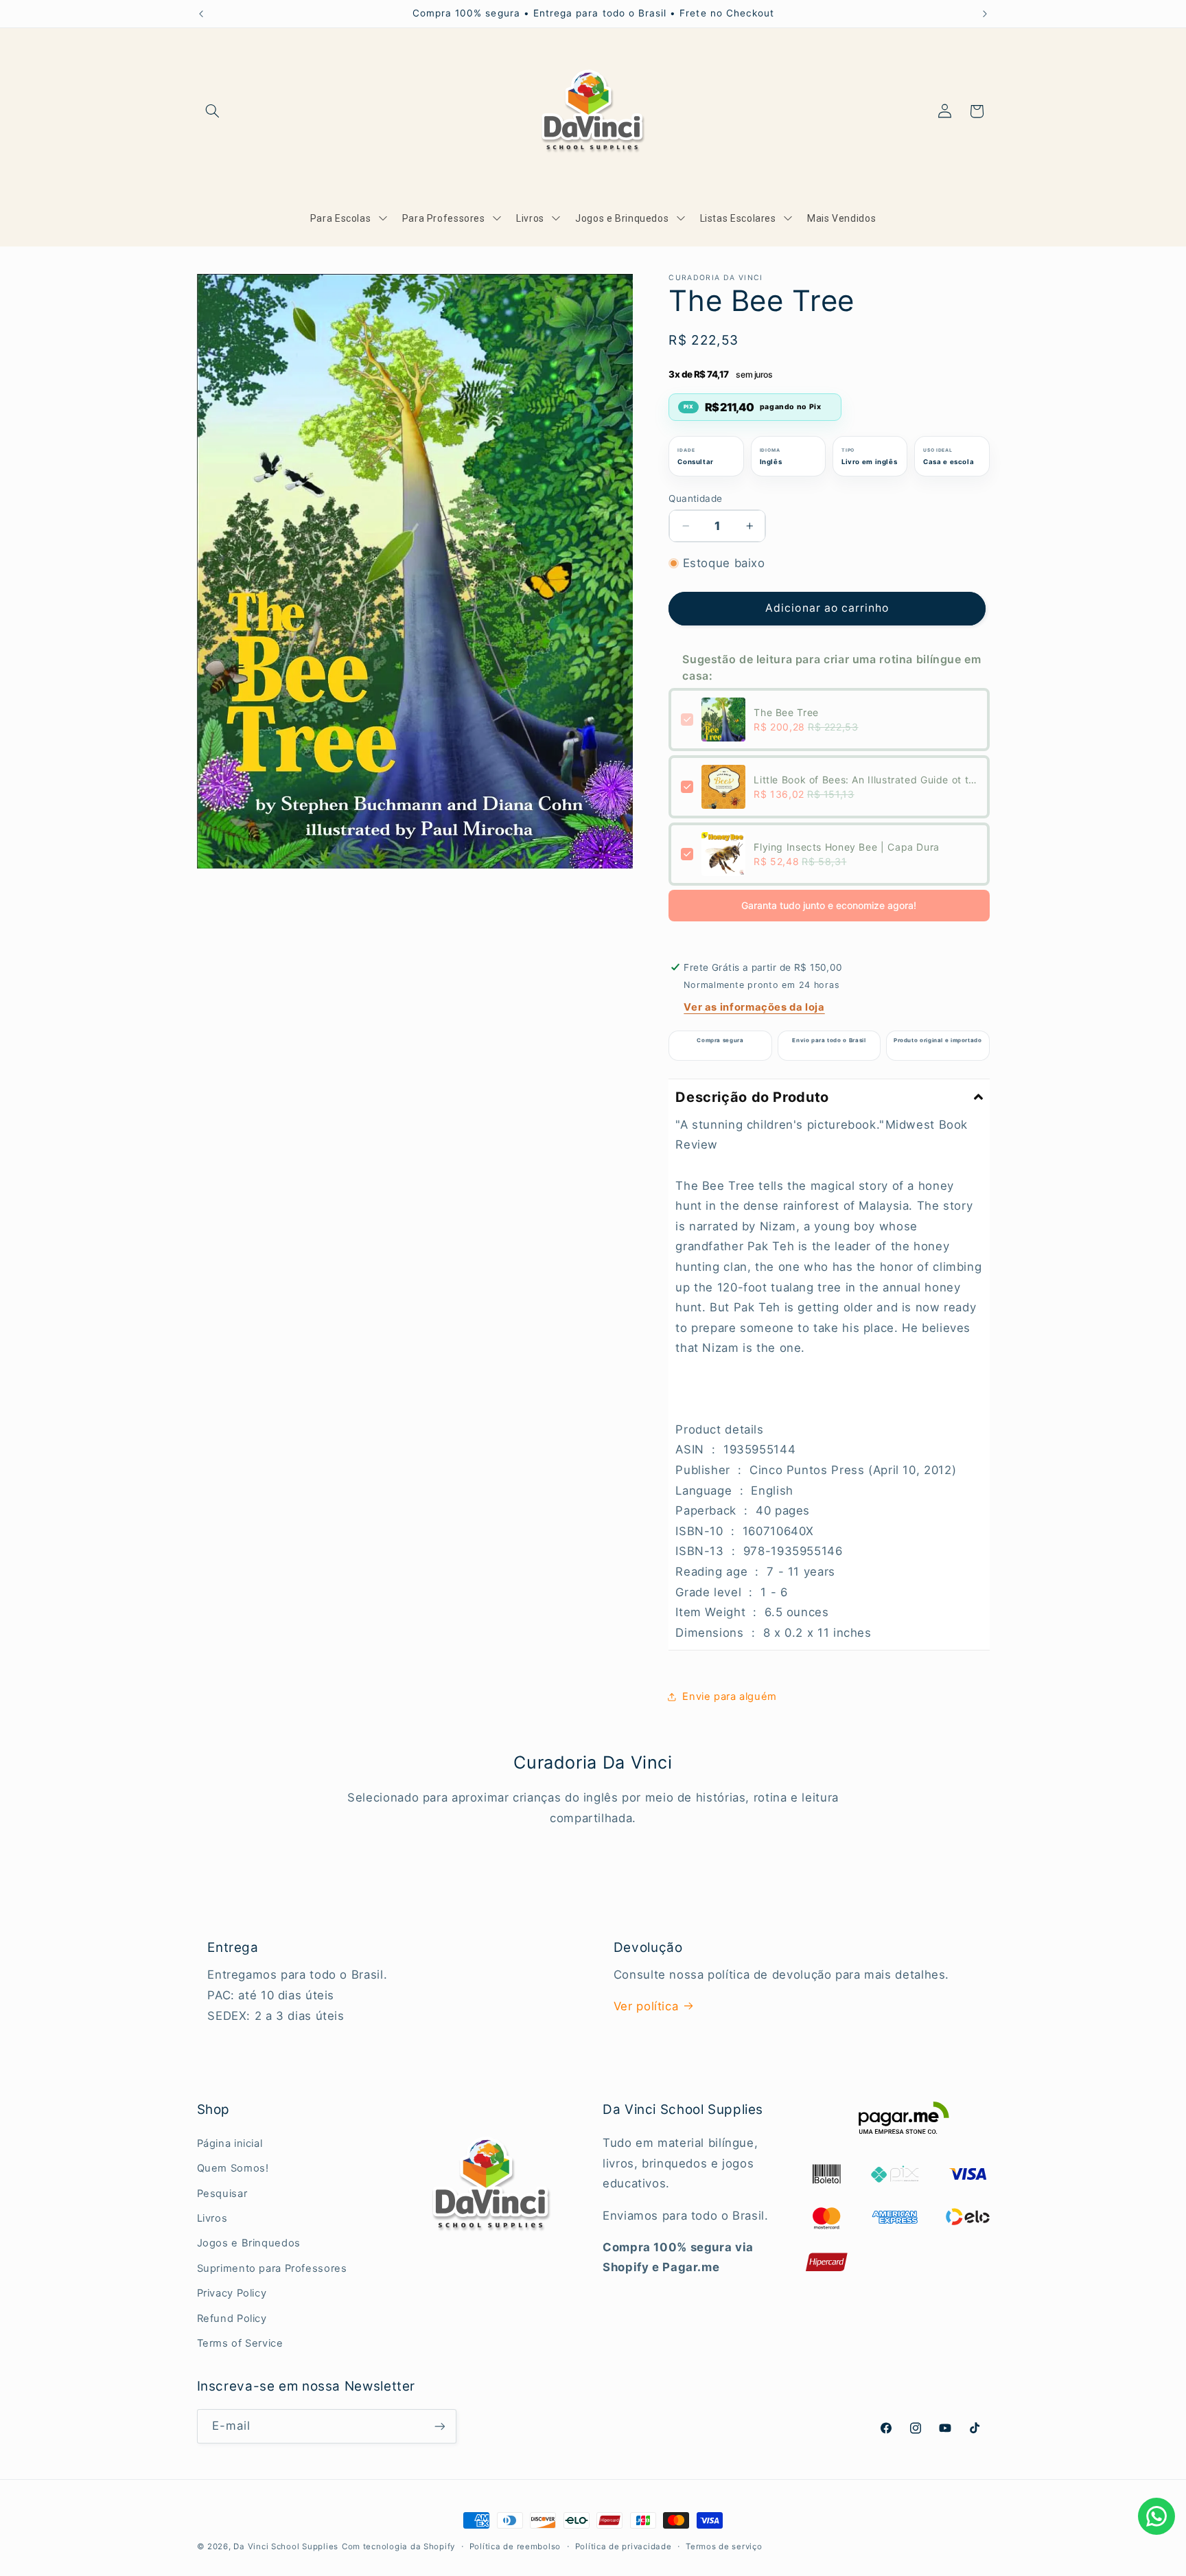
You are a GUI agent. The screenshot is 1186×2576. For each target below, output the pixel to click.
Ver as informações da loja (754, 1007)
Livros (212, 2218)
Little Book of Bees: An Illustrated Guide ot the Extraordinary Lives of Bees (865, 780)
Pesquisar (222, 2194)
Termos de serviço (724, 2546)
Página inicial (230, 2143)
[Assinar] (439, 2426)
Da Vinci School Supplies (286, 2546)
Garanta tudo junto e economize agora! (829, 905)
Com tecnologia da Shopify (398, 2546)
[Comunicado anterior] (201, 14)
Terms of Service (240, 2343)
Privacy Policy (232, 2293)
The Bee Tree (786, 712)
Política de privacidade (624, 2546)
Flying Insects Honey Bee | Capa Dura (847, 847)
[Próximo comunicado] (985, 14)
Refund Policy (232, 2319)
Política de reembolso (515, 2546)
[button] (213, 111)
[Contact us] (1156, 2516)
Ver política (646, 2006)
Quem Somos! (233, 2168)
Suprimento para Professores (272, 2268)
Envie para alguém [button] (730, 1697)
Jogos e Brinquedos (249, 2243)
